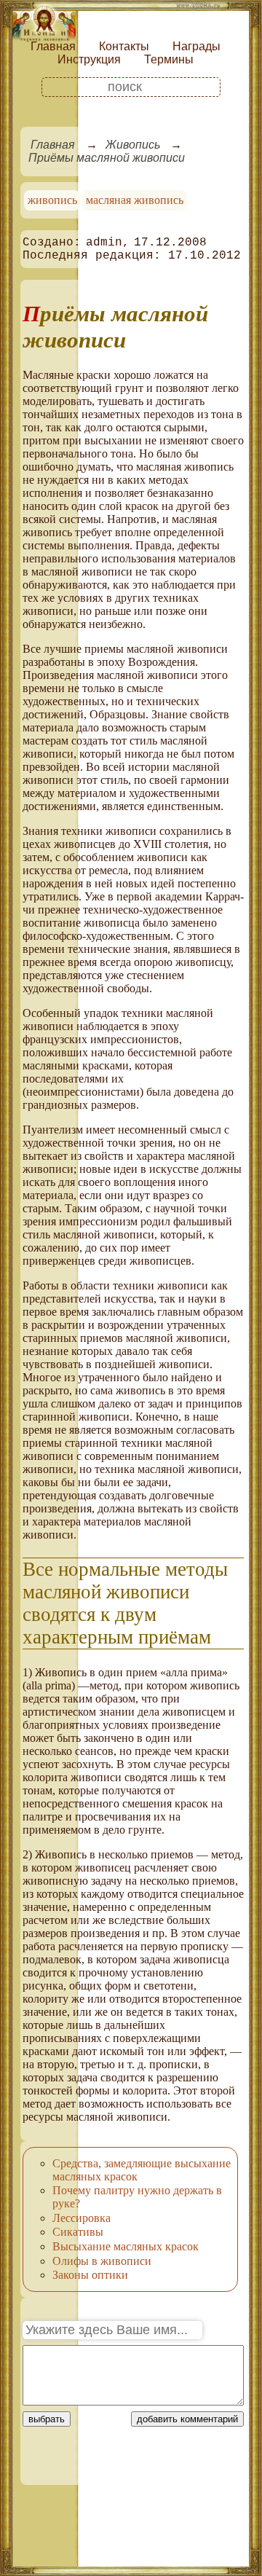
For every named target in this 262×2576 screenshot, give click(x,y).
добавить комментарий (187, 2419)
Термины (169, 59)
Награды (196, 46)
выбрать (47, 2419)
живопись (52, 200)
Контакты (124, 46)
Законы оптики (90, 2275)
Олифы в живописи (102, 2261)
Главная (53, 46)
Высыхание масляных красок (126, 2246)
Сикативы (78, 2232)
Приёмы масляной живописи (107, 158)
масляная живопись (135, 200)
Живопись (133, 145)
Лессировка (82, 2218)
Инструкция (89, 59)
